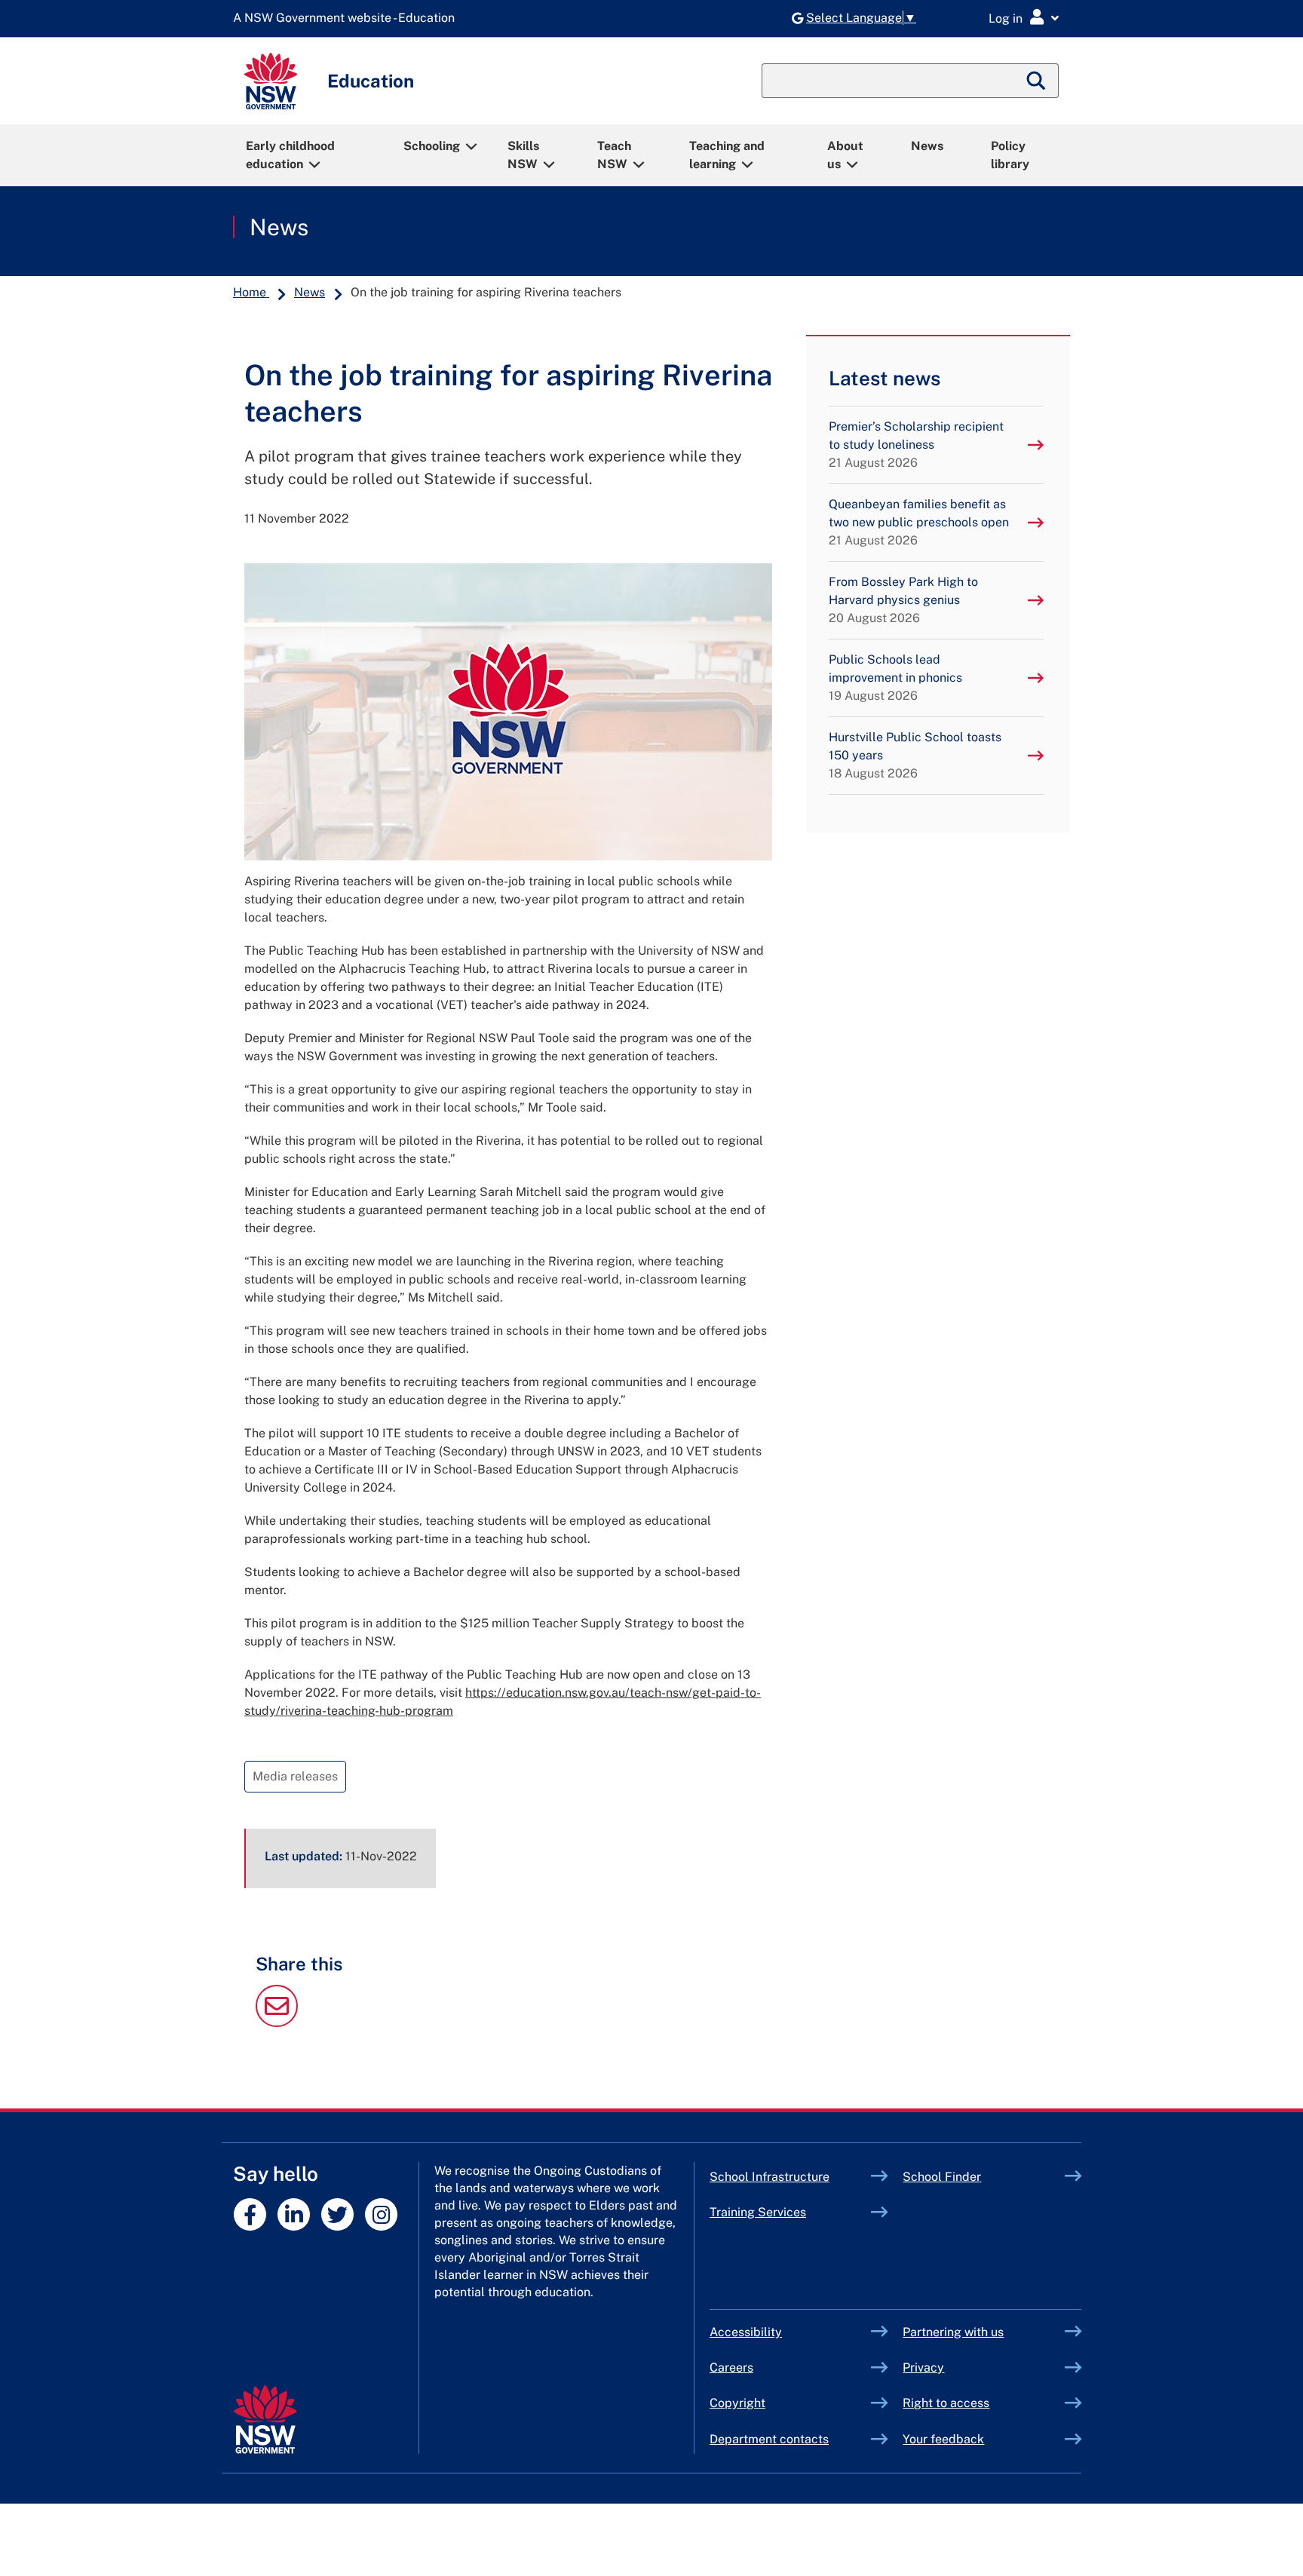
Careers (731, 2367)
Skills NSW (523, 155)
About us (845, 155)
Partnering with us (953, 2332)
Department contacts (769, 2439)
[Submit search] (1037, 81)
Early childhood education (290, 155)
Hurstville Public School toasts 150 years (915, 755)
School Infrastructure (791, 2177)
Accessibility (746, 2332)
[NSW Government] (265, 2420)
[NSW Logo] (271, 81)
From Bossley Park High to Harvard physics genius (903, 600)
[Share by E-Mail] (277, 2023)
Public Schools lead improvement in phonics (895, 678)
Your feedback (943, 2439)
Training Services (791, 2212)
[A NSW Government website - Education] (348, 18)
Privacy (923, 2367)
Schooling (432, 146)
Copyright (737, 2403)
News (927, 146)
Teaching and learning (727, 155)
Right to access (946, 2403)
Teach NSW (614, 155)
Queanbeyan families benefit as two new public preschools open (919, 522)
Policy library (1010, 155)
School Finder (942, 2177)
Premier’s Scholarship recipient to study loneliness (916, 445)
